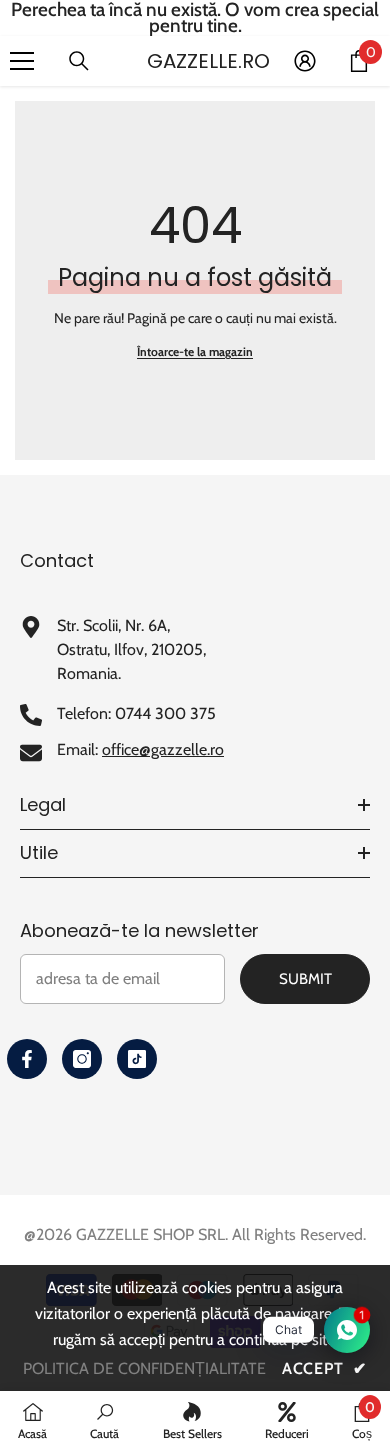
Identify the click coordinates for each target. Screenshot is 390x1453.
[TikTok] (137, 1059)
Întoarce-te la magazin (195, 351)
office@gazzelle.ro (163, 749)
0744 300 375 (165, 713)
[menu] (22, 61)
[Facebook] (27, 1059)
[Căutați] (79, 61)
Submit (305, 979)
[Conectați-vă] (305, 61)
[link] (104, 1421)
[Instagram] (82, 1059)
